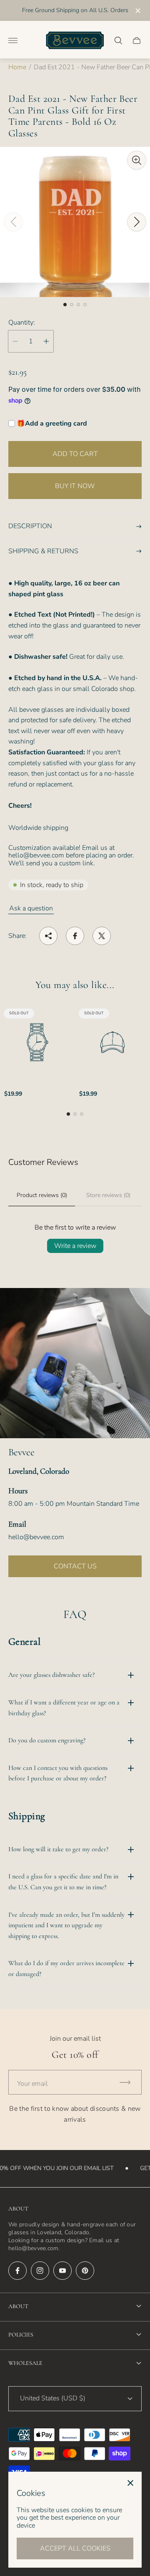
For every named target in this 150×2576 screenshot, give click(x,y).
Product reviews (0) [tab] (42, 1195)
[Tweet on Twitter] (102, 936)
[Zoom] (137, 160)
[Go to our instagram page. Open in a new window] (40, 2271)
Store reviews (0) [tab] (108, 1195)
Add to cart (75, 454)
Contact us (75, 1566)
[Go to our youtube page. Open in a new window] (62, 2271)
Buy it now (75, 486)
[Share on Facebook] (75, 936)
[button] (65, 305)
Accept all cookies (75, 2548)
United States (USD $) (53, 2398)
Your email (32, 2084)
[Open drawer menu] (13, 40)
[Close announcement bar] (137, 11)
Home (17, 67)
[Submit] (129, 2082)
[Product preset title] (37, 1042)
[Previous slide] (13, 222)
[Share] (48, 936)
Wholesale (25, 2363)
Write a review (75, 1246)
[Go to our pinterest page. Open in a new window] (85, 2271)
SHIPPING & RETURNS (43, 551)
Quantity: (22, 323)
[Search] (118, 40)
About (18, 2306)
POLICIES (21, 2335)
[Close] (130, 2483)
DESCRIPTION (30, 526)
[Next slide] (137, 222)
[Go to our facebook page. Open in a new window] (17, 2271)
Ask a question (31, 908)
